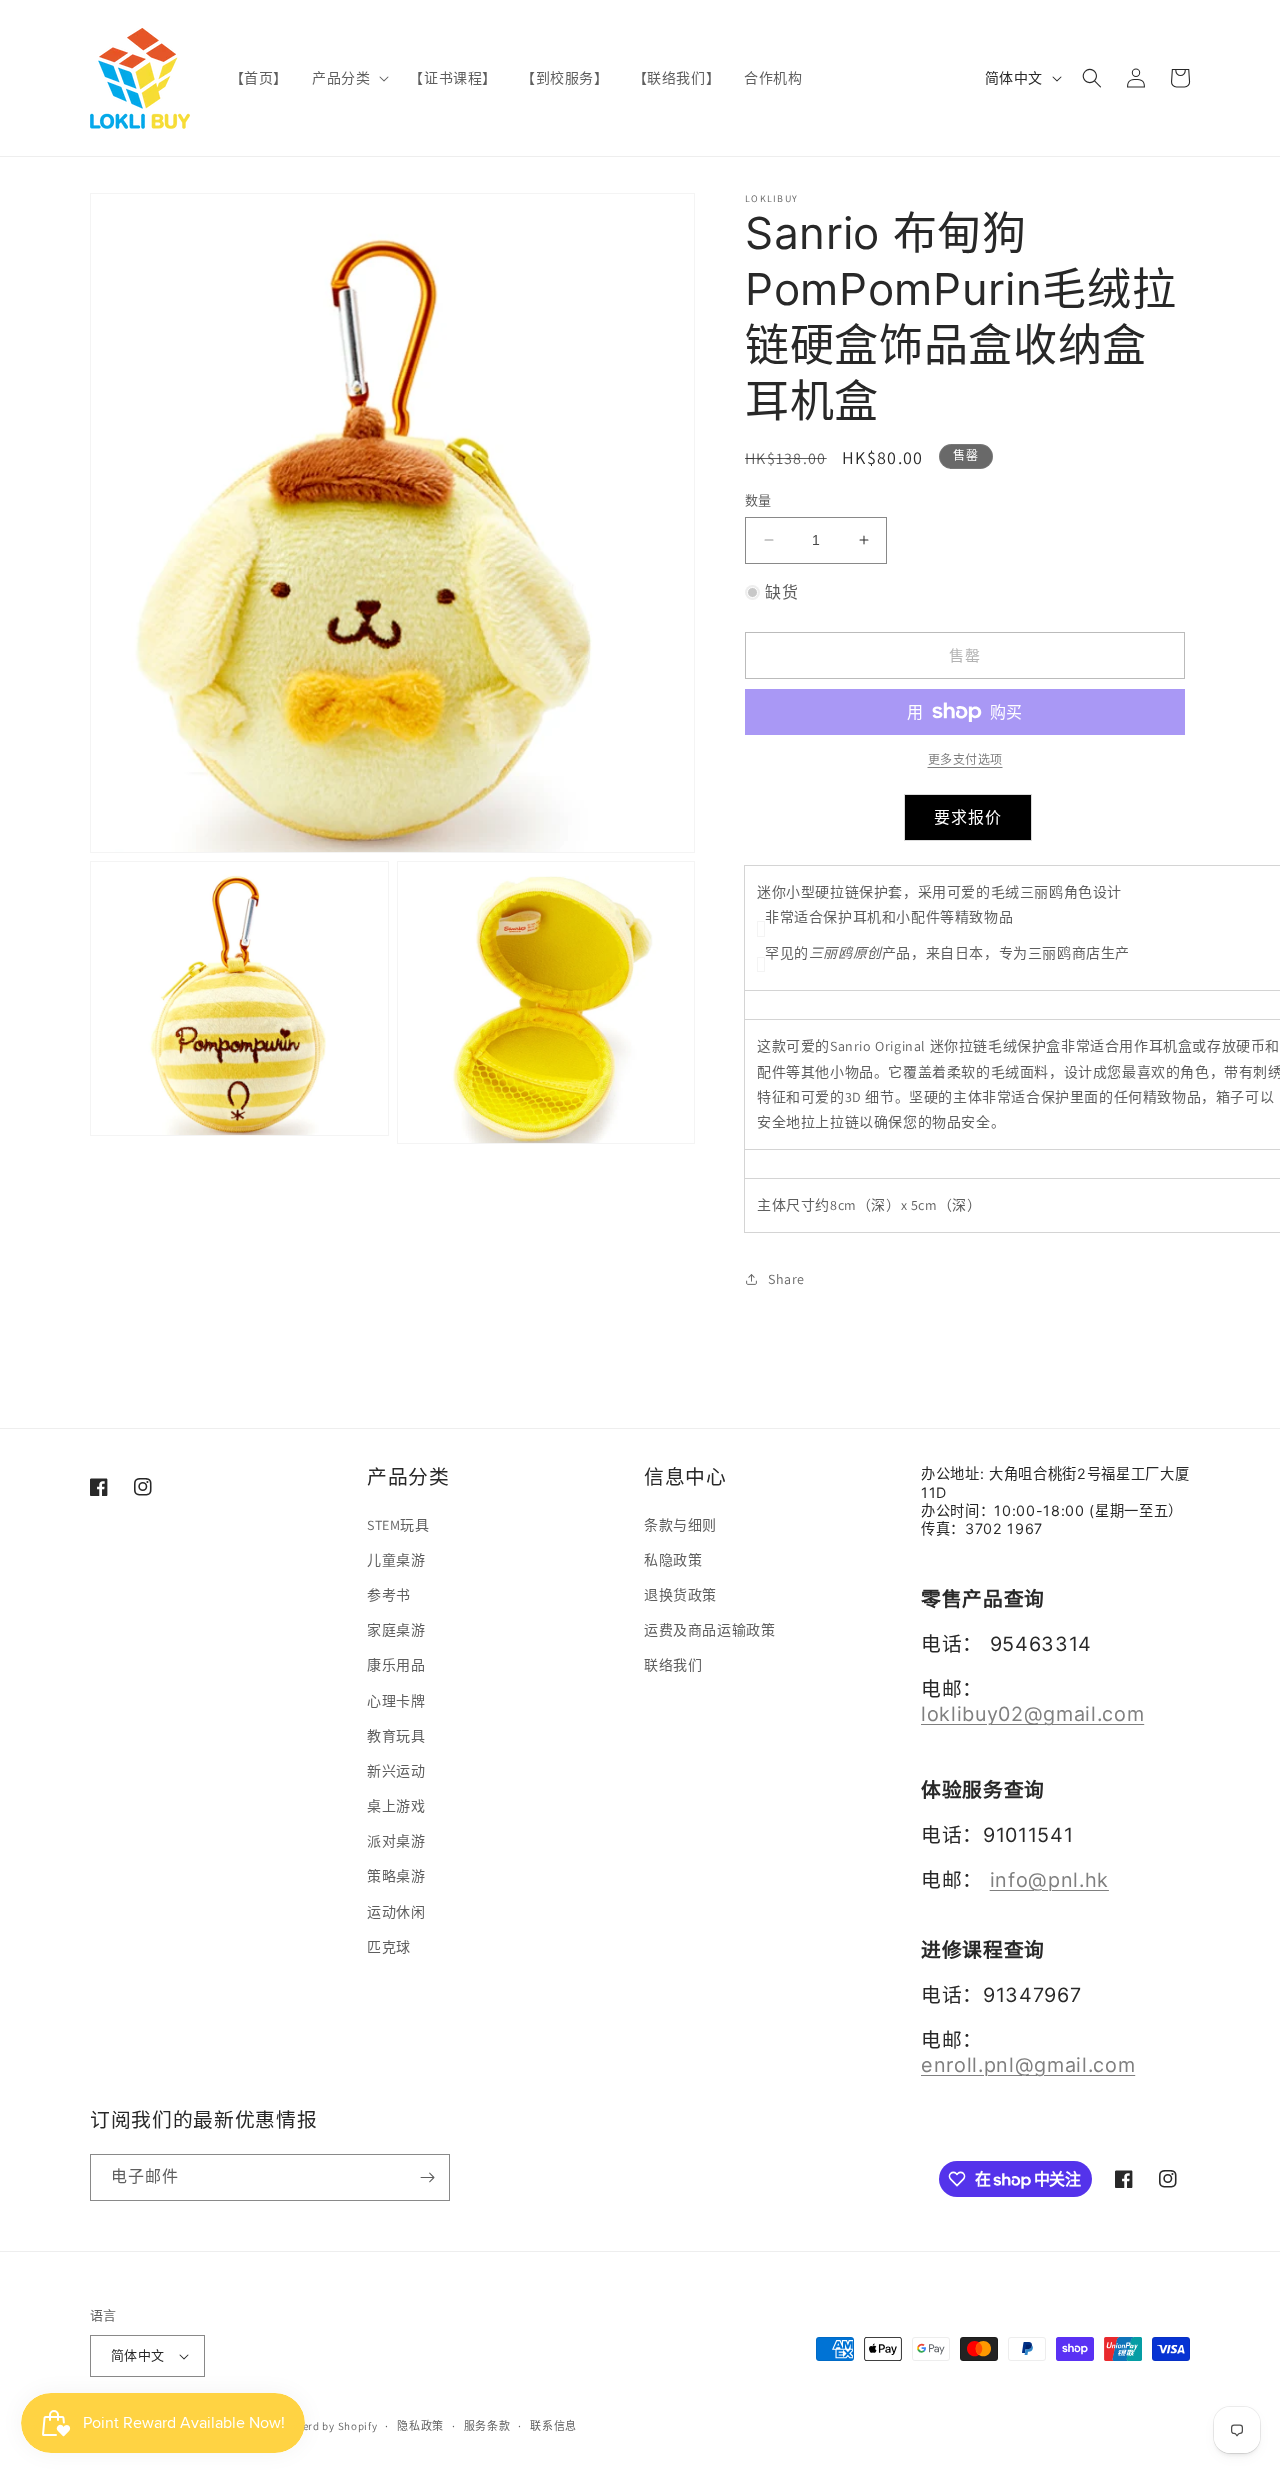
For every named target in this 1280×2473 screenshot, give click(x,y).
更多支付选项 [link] (965, 759)
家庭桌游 (396, 1630)
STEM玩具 (398, 1525)
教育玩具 (396, 1736)
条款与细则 (680, 1525)
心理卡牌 (396, 1701)
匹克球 (389, 1947)
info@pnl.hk (1049, 1880)
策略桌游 (396, 1876)
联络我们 (673, 1665)
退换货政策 (680, 1595)
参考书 (389, 1595)
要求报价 (968, 817)
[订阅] (427, 2177)
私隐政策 (673, 1560)
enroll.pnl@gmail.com (1028, 2065)
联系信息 (553, 2426)
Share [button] (786, 1279)
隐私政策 (420, 2426)
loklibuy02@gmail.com (1032, 1714)
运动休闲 (396, 1912)
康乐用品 (396, 1665)
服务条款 (487, 2426)
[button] (348, 78)
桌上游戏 (396, 1806)
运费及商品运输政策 (709, 1630)
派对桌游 (396, 1841)
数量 (758, 500)
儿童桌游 (396, 1560)
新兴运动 (396, 1771)
